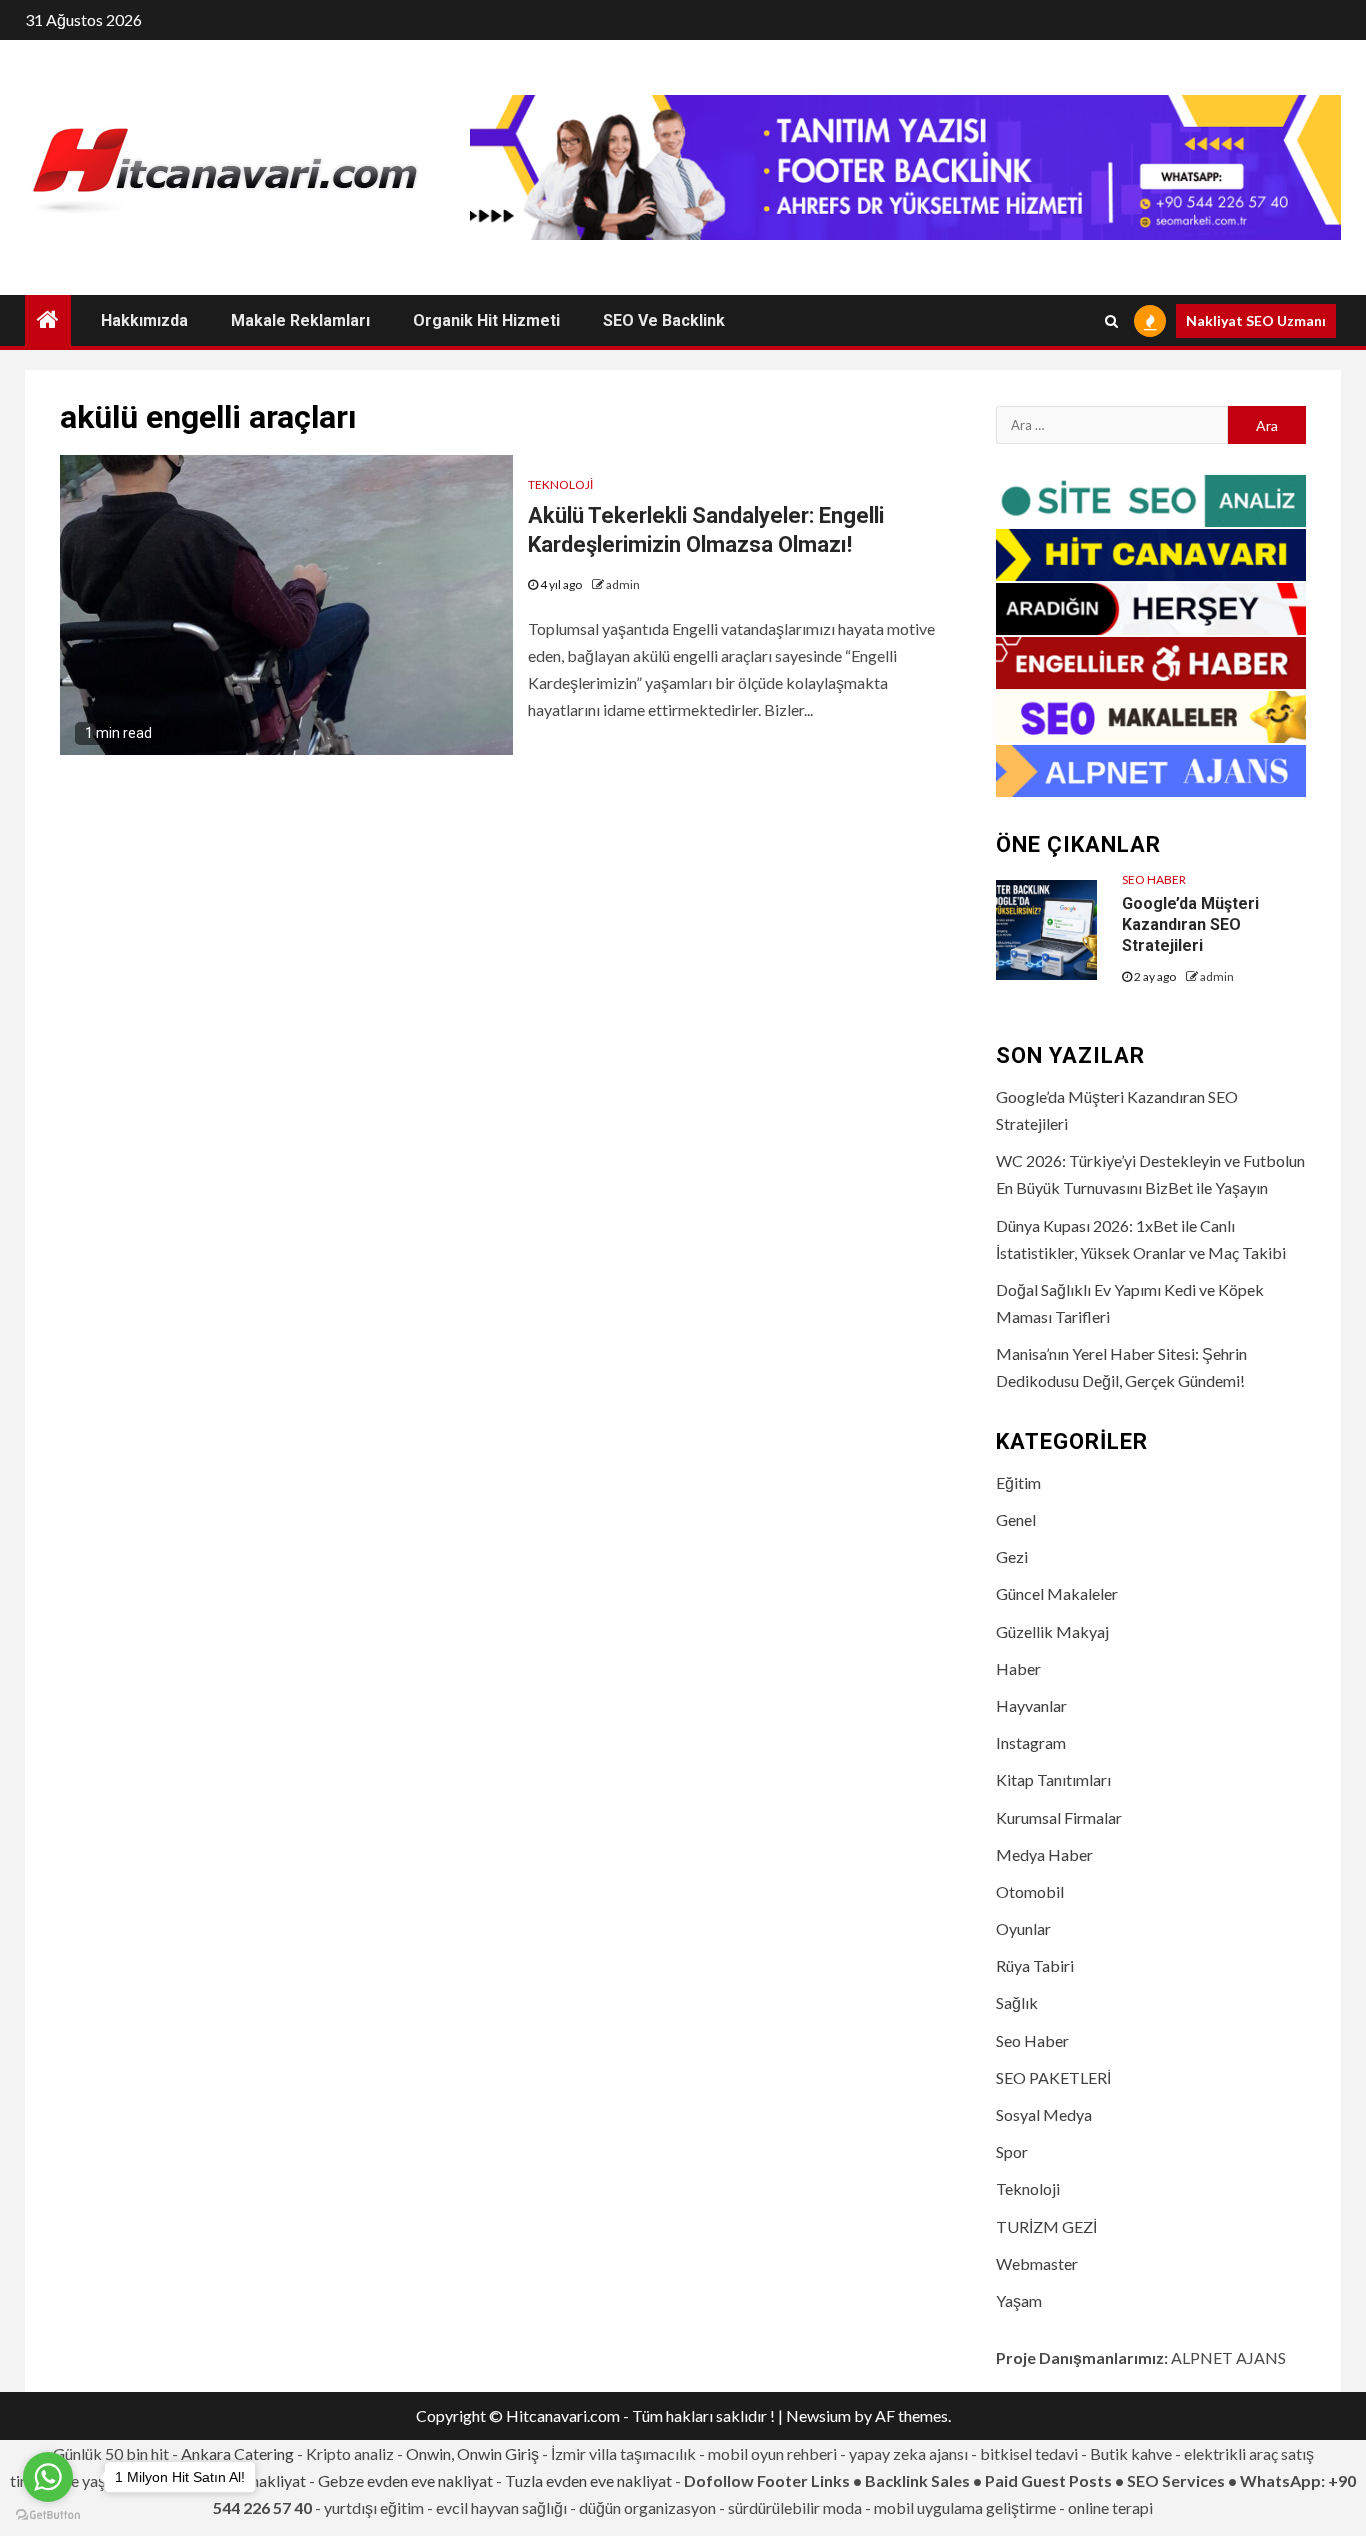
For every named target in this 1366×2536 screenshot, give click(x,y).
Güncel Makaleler (1057, 1593)
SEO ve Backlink (664, 320)
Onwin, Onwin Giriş (472, 2453)
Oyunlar (1023, 1928)
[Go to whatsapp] (48, 2477)
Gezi (1012, 1556)
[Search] (1111, 321)
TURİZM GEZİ (1046, 2226)
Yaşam (1019, 2300)
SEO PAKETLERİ (1053, 2077)
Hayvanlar (1031, 1705)
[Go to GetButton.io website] (48, 2515)
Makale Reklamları (300, 320)
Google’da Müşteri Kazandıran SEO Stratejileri (1190, 924)
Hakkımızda (144, 320)
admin (623, 584)
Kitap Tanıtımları (1053, 1779)
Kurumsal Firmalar (1059, 1817)
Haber (1018, 1668)
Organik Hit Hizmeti (486, 320)
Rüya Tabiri (1035, 1965)
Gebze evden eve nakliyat (405, 2480)
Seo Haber (1154, 879)
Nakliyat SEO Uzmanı (1256, 320)
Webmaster (1037, 2263)
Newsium (818, 2415)
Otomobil (1030, 1891)
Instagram (1031, 1742)
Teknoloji (560, 484)
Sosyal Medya (1044, 2114)
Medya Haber (1044, 1854)
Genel (1016, 1519)
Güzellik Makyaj (1052, 1631)
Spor (1012, 2151)
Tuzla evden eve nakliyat (588, 2480)
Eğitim (1018, 1482)
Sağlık (1017, 2002)
